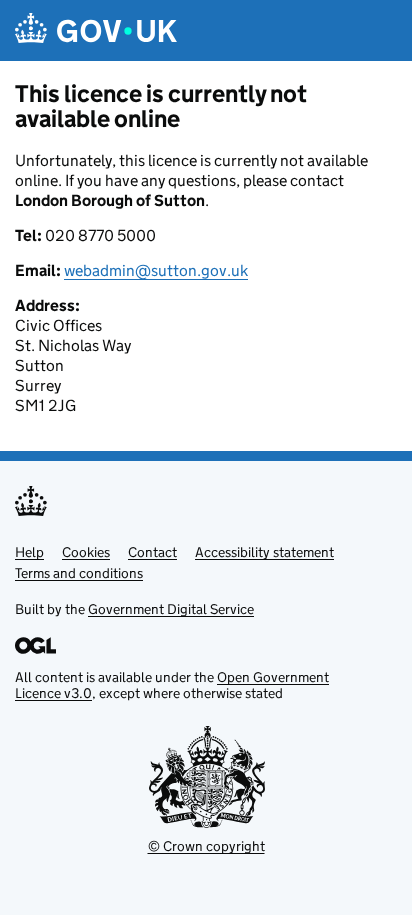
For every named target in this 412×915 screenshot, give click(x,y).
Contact (152, 552)
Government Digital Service (171, 609)
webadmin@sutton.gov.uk (156, 270)
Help (29, 552)
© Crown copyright (206, 846)
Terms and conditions (79, 573)
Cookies (86, 552)
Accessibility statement (264, 552)
